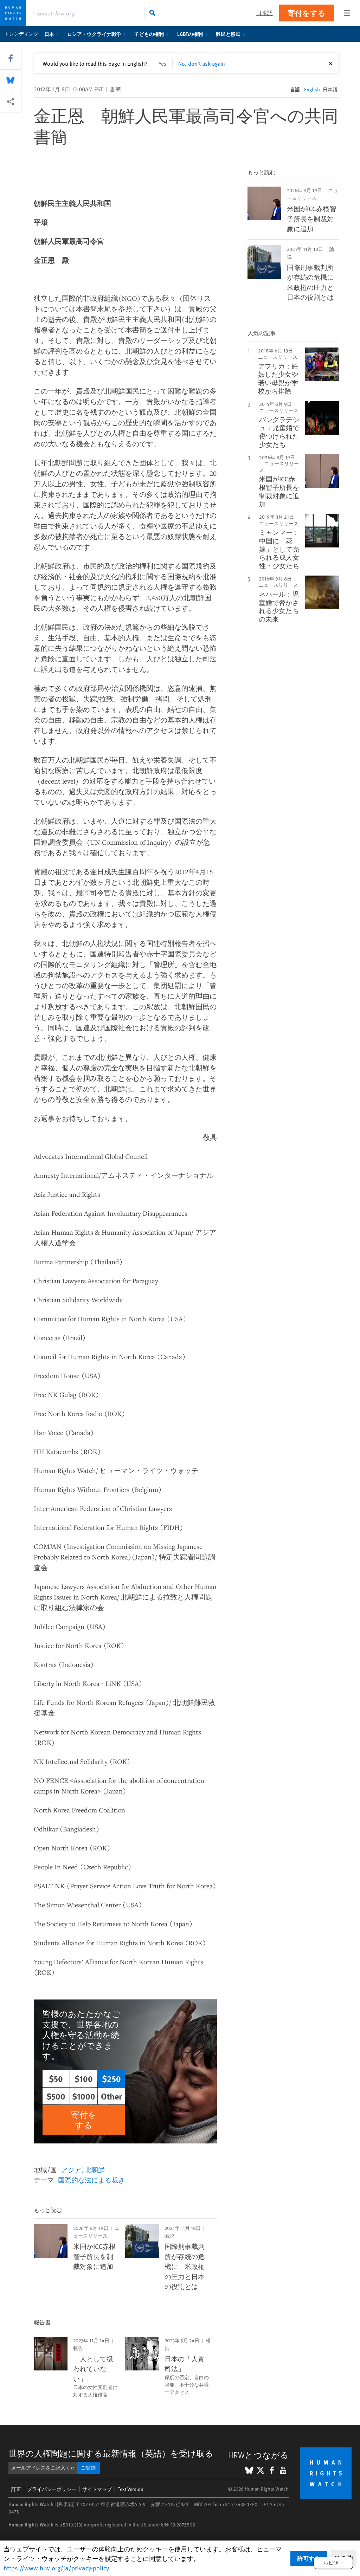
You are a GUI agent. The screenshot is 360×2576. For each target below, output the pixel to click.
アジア (71, 2169)
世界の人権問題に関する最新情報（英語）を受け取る (111, 2453)
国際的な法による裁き (91, 2180)
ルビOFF (333, 2563)
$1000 (84, 2096)
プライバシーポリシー (52, 2489)
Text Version (131, 2489)
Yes (163, 63)
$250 (111, 2078)
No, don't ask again (202, 63)
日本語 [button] (264, 13)
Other (111, 2096)
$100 (84, 2078)
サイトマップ (97, 2489)
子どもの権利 (149, 34)
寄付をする (307, 13)
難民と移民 (228, 34)
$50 (56, 2078)
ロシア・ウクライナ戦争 (94, 34)
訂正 (16, 2489)
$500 (56, 2096)
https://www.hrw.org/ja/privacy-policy (56, 2568)
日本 (49, 34)
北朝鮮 (95, 2169)
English (312, 89)
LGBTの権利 (190, 34)
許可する (309, 2558)
